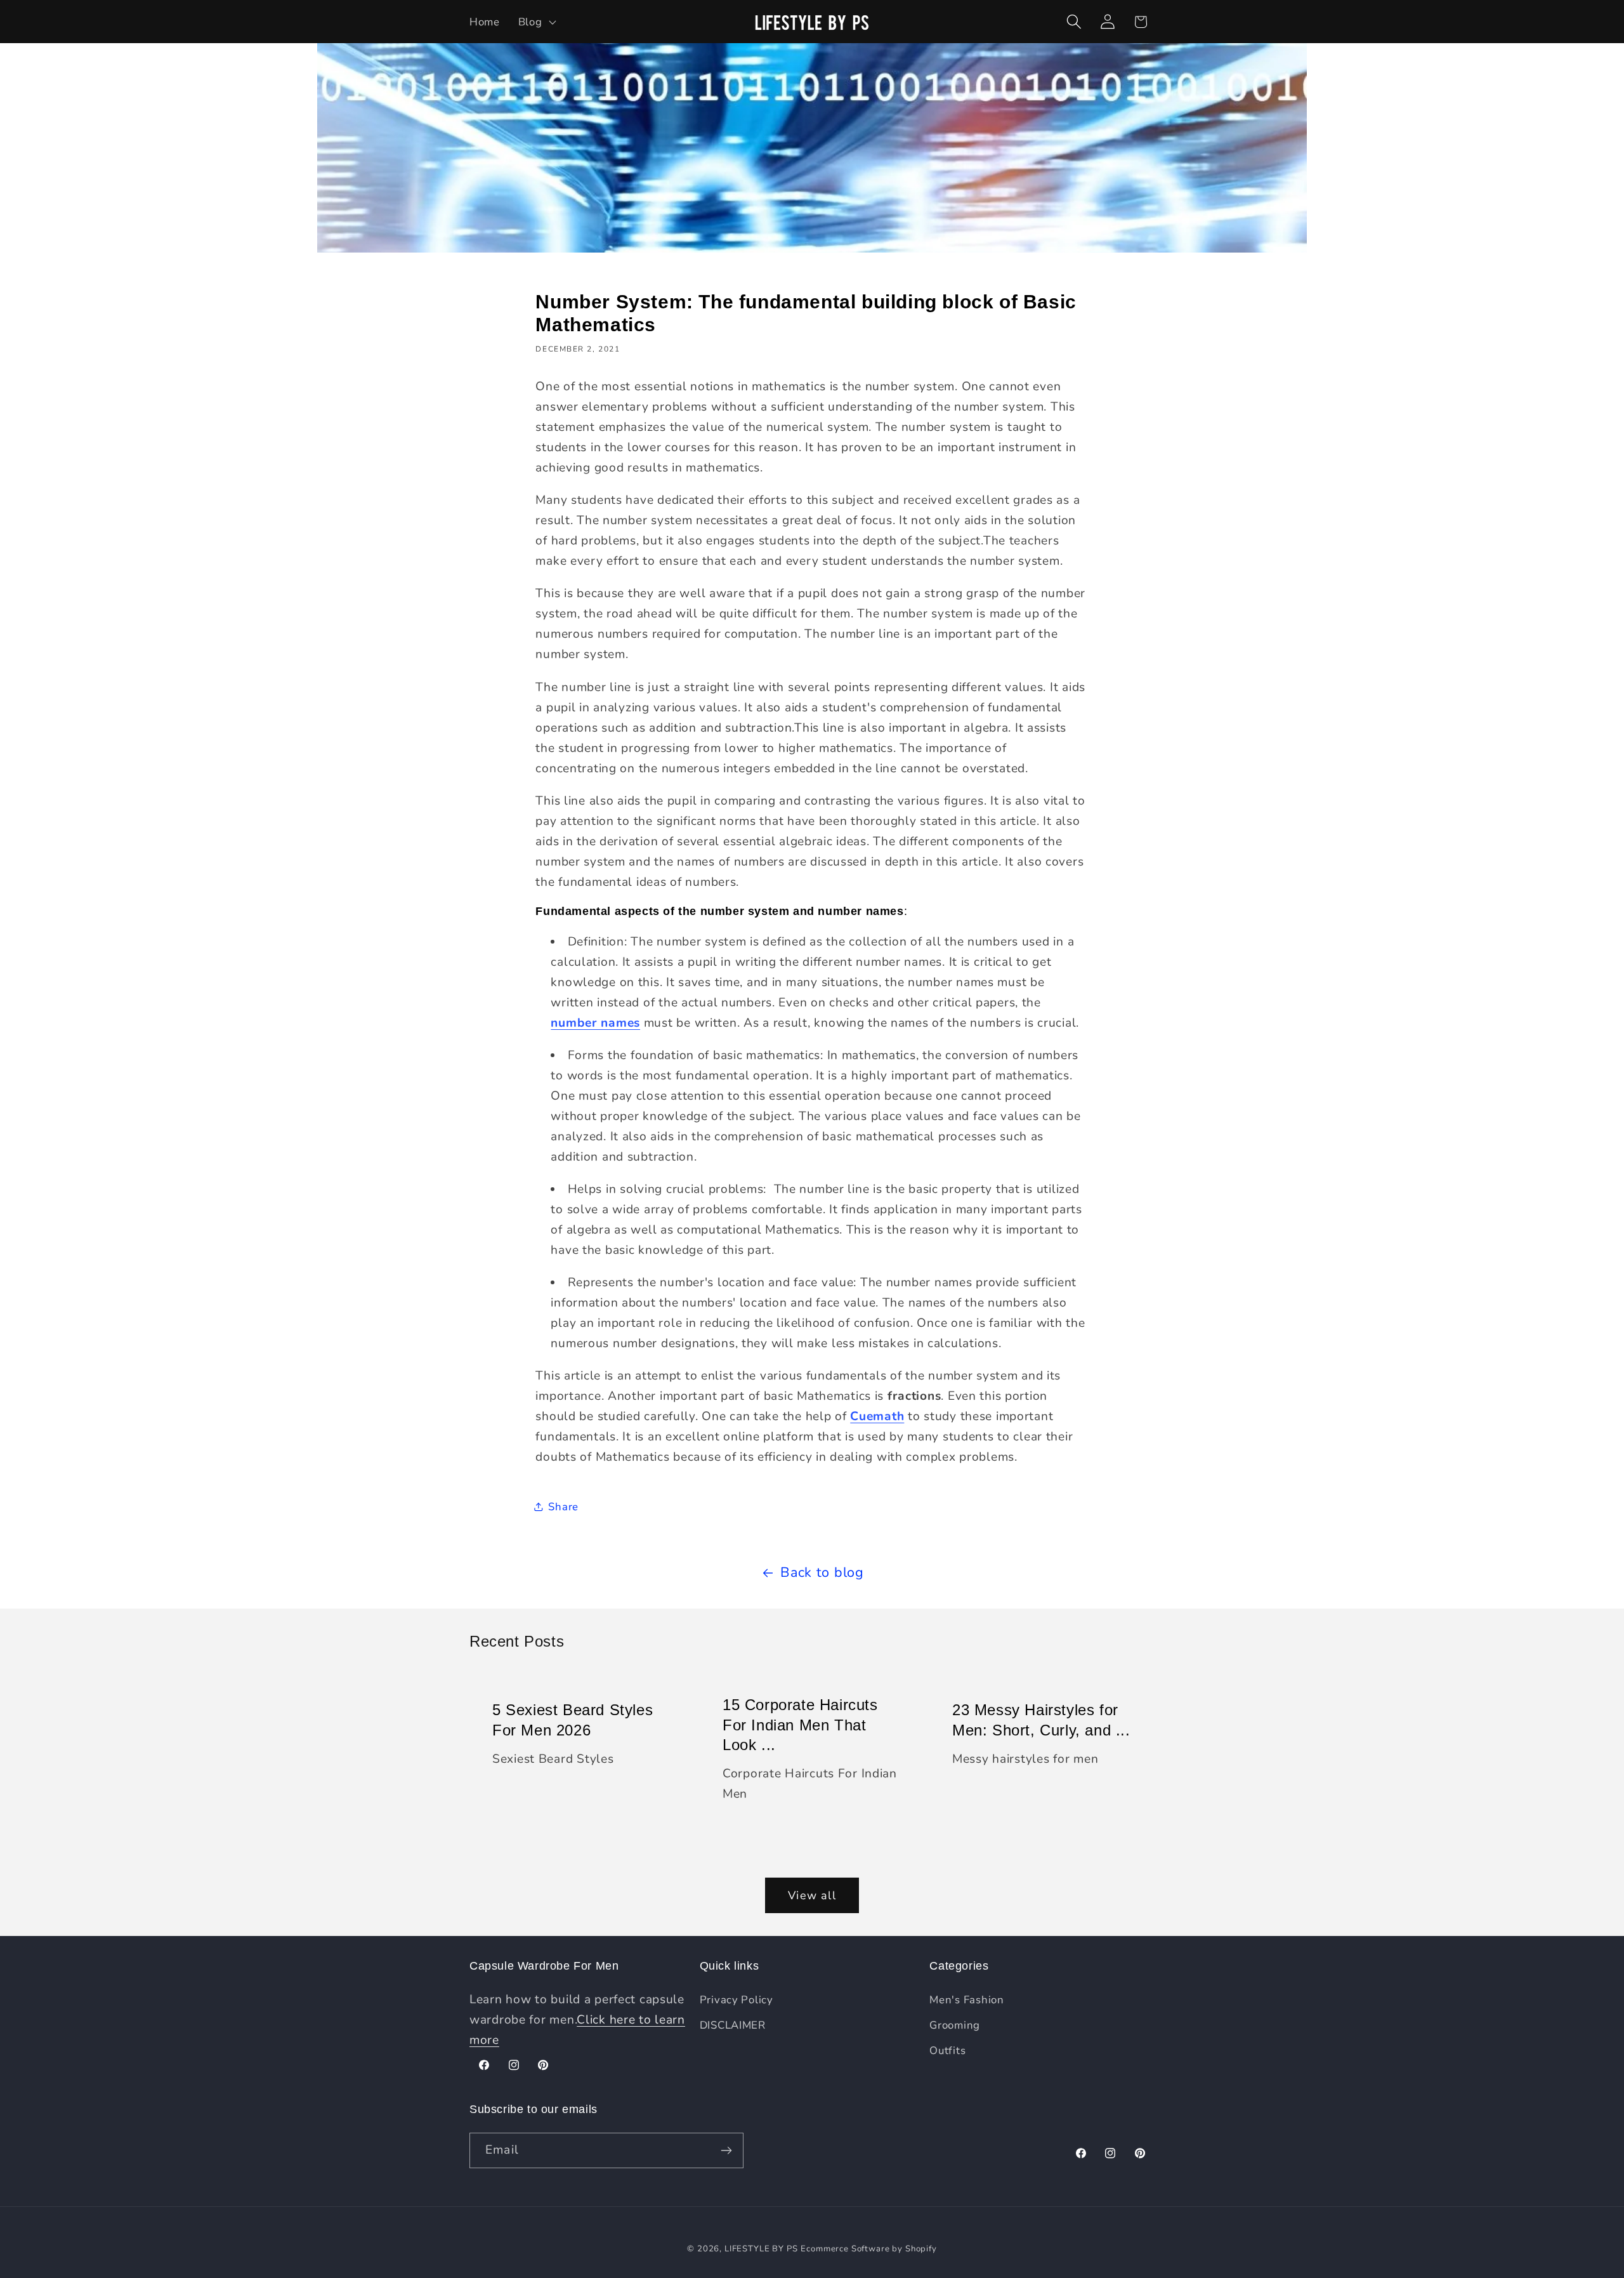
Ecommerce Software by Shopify (868, 2249)
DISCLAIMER (733, 2025)
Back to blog (822, 1572)
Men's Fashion (966, 2000)
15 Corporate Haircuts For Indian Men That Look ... (800, 1724)
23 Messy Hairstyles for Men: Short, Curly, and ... (1041, 1720)
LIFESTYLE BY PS (761, 2249)
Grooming (955, 2025)
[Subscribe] (726, 2150)
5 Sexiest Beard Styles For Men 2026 (573, 1720)
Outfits (947, 2051)
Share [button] (563, 1507)
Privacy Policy (737, 2000)
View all (812, 1895)
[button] (536, 22)
